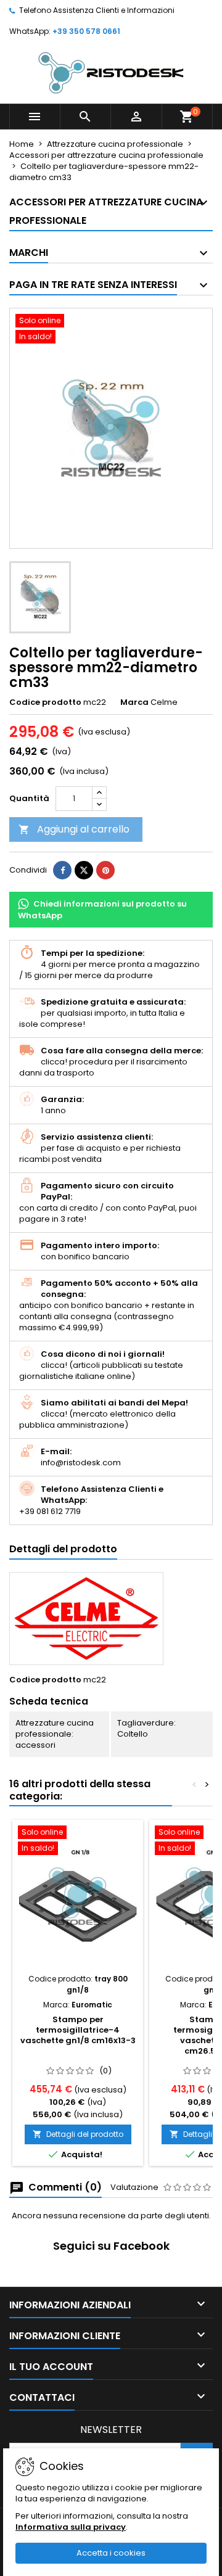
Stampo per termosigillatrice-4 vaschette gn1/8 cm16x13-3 (78, 2030)
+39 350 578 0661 (86, 31)
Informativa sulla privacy (71, 2527)
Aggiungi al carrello (74, 829)
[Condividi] (62, 870)
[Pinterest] (105, 870)
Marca (134, 702)
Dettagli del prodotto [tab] (63, 1549)
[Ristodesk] (111, 72)
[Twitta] (84, 870)
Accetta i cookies (111, 2553)
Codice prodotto (45, 702)
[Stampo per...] (78, 1896)
